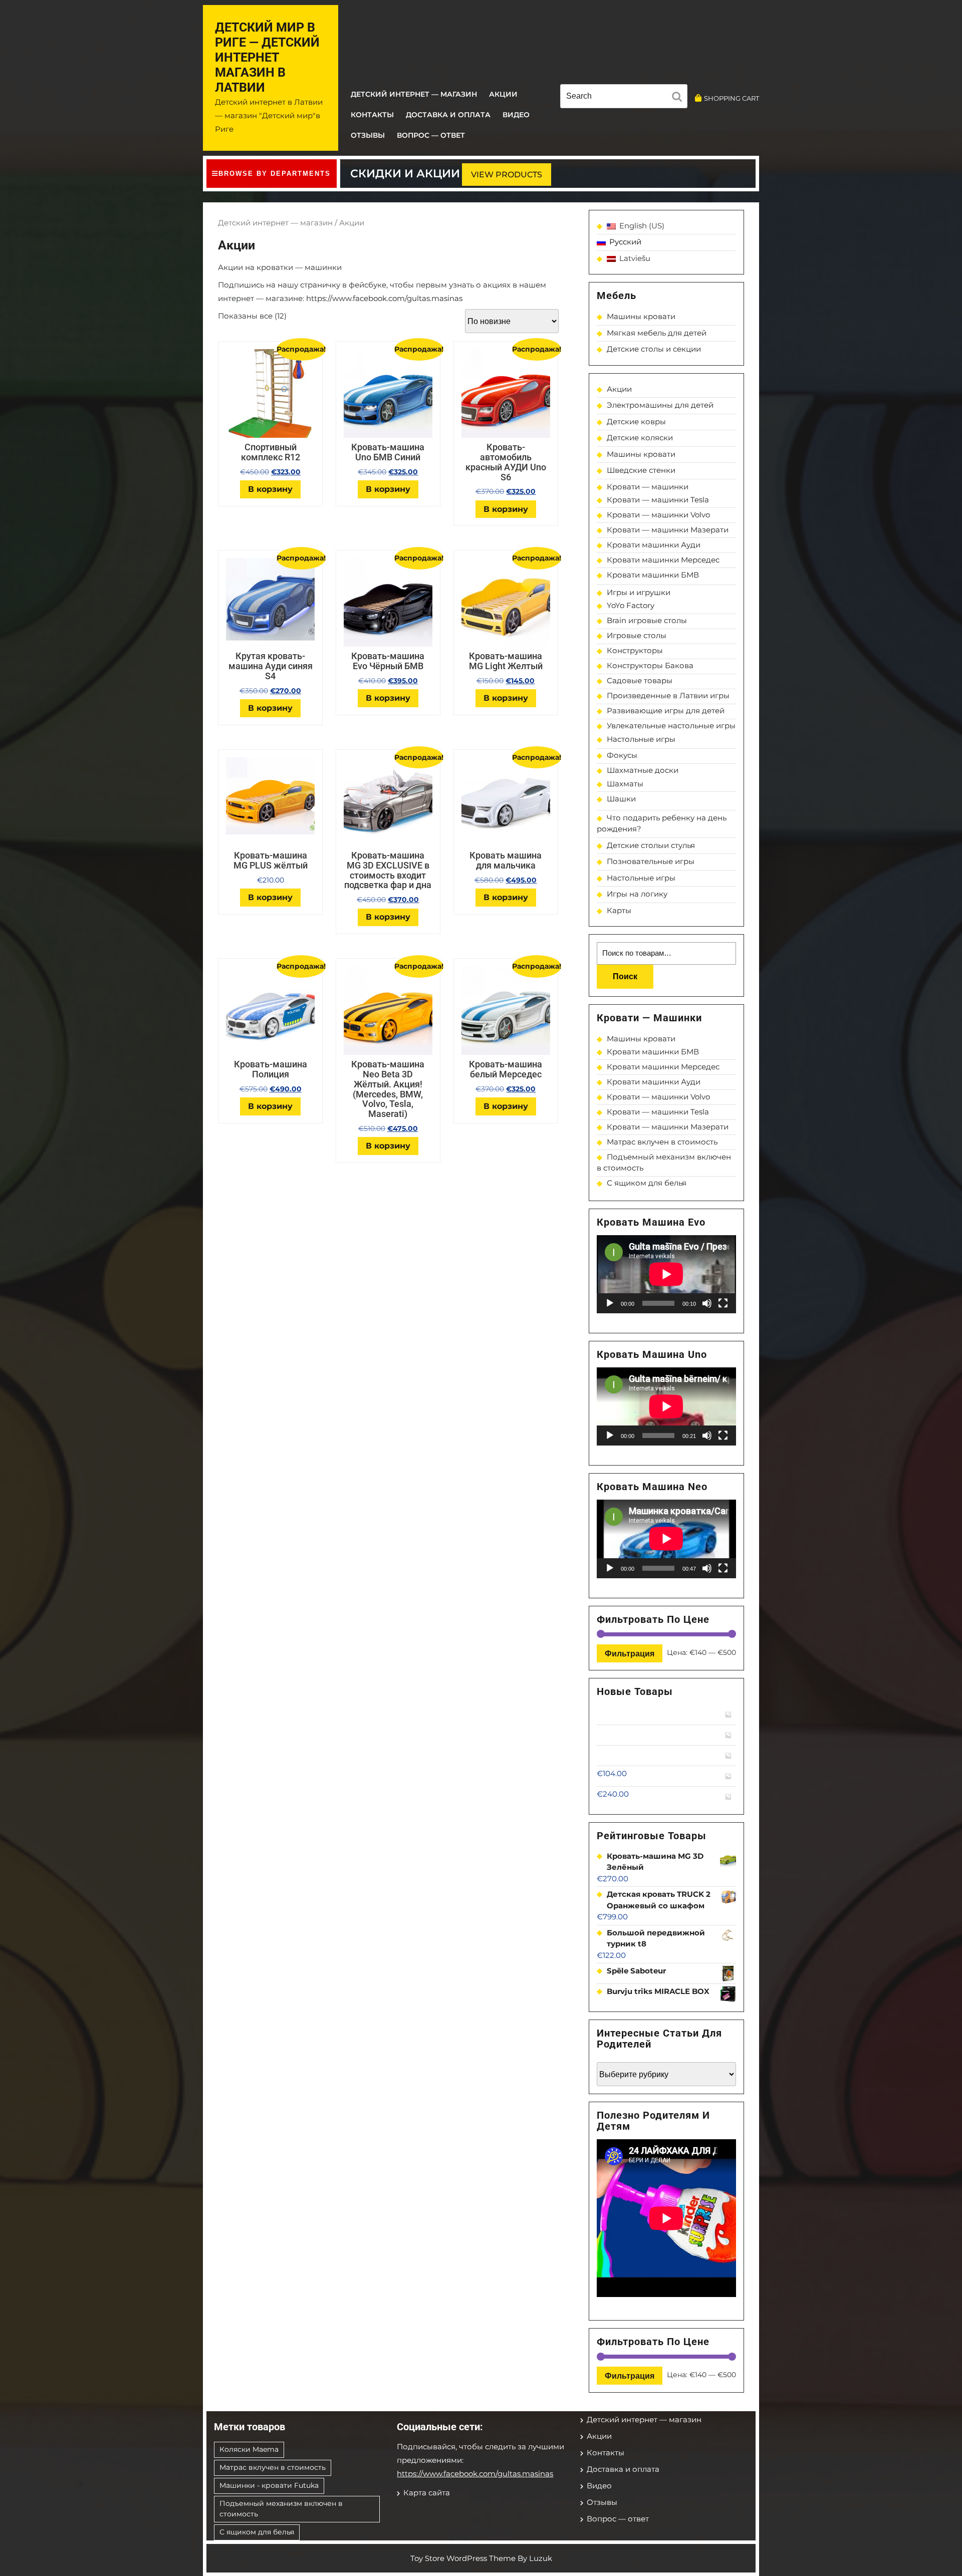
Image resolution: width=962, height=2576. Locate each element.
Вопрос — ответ (431, 135)
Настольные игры (641, 739)
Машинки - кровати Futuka (269, 2485)
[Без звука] (707, 1303)
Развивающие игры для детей (666, 710)
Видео (516, 115)
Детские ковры (636, 421)
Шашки (621, 799)
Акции (503, 94)
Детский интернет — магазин (414, 94)
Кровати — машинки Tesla (658, 500)
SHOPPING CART (732, 98)
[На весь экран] (723, 1303)
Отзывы (368, 135)
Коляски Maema (249, 2449)
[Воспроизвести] (610, 1303)
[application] (666, 1274)
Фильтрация (630, 1653)
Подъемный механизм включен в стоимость (281, 2509)
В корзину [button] (270, 489)
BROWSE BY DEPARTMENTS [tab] (275, 174)
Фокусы (622, 755)
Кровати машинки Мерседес (663, 560)
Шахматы (625, 784)
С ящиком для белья (647, 1183)
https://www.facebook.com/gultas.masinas (384, 298)
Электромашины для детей (660, 405)
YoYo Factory (631, 605)
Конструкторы (635, 650)
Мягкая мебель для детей (657, 333)
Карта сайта (427, 2493)
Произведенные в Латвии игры (668, 695)
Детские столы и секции (654, 349)
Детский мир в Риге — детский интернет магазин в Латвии (267, 57)
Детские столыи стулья (651, 845)
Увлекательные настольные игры (671, 726)
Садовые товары (640, 680)
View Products (507, 175)
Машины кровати (641, 316)
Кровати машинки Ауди (654, 545)
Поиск (625, 976)
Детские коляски (640, 438)
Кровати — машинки (648, 487)
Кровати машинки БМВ (653, 575)
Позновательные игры (651, 861)
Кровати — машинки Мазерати (668, 530)
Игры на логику (637, 894)
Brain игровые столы (647, 620)
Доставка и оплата (448, 115)
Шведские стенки (641, 470)
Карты (619, 910)
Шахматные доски (643, 770)
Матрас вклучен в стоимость (662, 1142)
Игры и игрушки (639, 592)
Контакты (372, 115)
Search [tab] (679, 98)
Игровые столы (637, 635)
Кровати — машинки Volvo (658, 515)
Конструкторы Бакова (650, 665)
